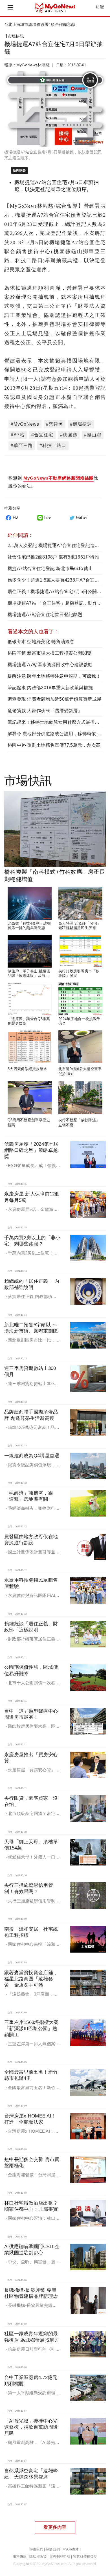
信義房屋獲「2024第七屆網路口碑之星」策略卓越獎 (31, 1150)
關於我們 (53, 2549)
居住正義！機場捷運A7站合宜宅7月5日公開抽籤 (57, 592)
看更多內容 (55, 2527)
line (48, 517)
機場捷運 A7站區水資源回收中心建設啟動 (50, 665)
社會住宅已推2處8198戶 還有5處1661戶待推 (53, 557)
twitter (82, 517)
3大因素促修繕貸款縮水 (27, 1069)
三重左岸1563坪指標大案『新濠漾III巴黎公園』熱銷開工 (31, 2029)
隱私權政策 (38, 2557)
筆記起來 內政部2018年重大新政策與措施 (50, 688)
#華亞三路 (22, 445)
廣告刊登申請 (60, 2557)
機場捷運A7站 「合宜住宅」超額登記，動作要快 (57, 603)
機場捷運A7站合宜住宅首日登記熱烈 (45, 615)
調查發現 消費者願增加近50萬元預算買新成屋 (54, 699)
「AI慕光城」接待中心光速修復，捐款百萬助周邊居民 (31, 2427)
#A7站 (18, 435)
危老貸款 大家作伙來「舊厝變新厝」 (45, 711)
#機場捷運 (81, 424)
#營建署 (55, 424)
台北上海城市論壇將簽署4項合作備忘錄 (40, 24)
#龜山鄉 (93, 435)
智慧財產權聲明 (85, 2557)
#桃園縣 (69, 435)
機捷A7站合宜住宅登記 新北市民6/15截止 (50, 568)
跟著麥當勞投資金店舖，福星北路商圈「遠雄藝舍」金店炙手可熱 (31, 1979)
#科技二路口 (53, 445)
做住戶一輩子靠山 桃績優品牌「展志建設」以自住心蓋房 (29, 976)
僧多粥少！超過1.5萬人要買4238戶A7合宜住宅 (56, 580)
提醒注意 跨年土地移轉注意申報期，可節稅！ (54, 676)
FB (15, 517)
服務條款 (20, 2557)
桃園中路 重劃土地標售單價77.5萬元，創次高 (54, 745)
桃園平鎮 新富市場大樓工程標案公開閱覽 (49, 653)
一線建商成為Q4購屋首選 (32, 1456)
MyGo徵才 (71, 2549)
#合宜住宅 (42, 435)
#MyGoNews (25, 424)
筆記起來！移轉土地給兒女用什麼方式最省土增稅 (58, 722)
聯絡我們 (36, 2549)
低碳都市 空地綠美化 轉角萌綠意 (41, 642)
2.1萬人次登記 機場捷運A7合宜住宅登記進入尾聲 (58, 545)
